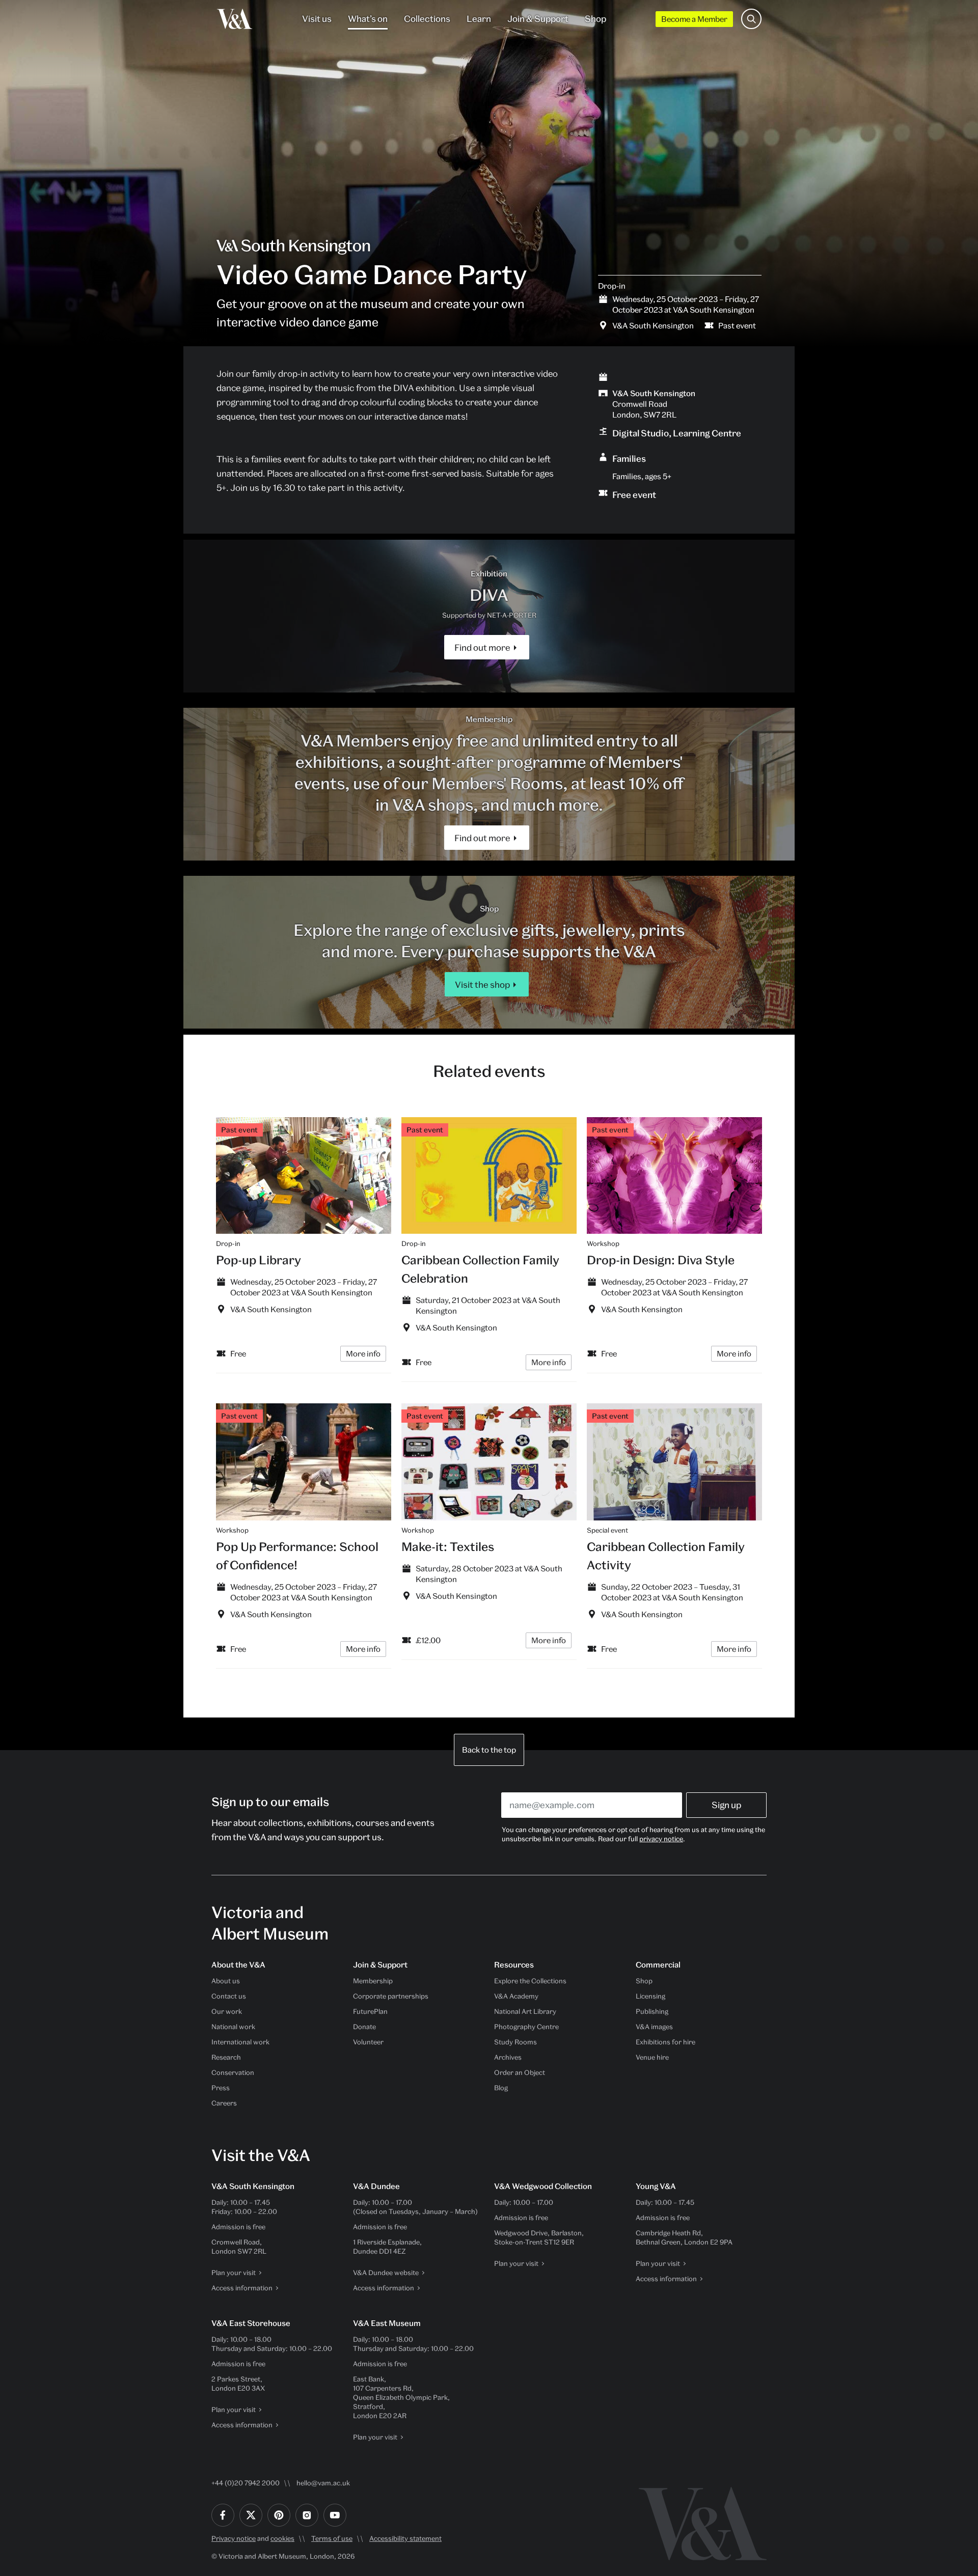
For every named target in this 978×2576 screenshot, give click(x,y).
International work (240, 2042)
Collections (427, 19)
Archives (508, 2057)
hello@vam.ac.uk (323, 2483)
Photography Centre (526, 2027)
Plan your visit (234, 2273)
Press (221, 2088)
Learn (479, 19)
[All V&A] (235, 19)
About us (226, 1981)
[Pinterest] (279, 2515)
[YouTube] (335, 2515)
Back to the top (489, 1750)
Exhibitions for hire (665, 2042)
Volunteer (368, 2042)
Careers (224, 2103)
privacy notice (661, 1839)
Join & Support (538, 19)
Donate (364, 2027)
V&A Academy (516, 1996)
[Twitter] (251, 2515)
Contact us (229, 1996)
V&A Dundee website (386, 2273)
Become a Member (694, 19)
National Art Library (525, 2011)
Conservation (233, 2072)
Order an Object (520, 2072)
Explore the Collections (530, 1981)
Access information (242, 2288)
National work (233, 2027)
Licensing (650, 1996)
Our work (227, 2011)
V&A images (654, 2027)
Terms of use (332, 2538)
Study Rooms (515, 2042)
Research (226, 2057)
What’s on (368, 19)
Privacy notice (234, 2538)
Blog (501, 2088)
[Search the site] (751, 19)
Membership (373, 1981)
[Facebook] (223, 2515)
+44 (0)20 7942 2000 (246, 2483)
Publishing (652, 2011)
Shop (595, 19)
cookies (282, 2538)
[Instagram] (307, 2515)
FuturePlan (370, 2011)
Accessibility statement (405, 2538)
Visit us (317, 19)
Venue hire (652, 2057)
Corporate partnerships (391, 1996)
